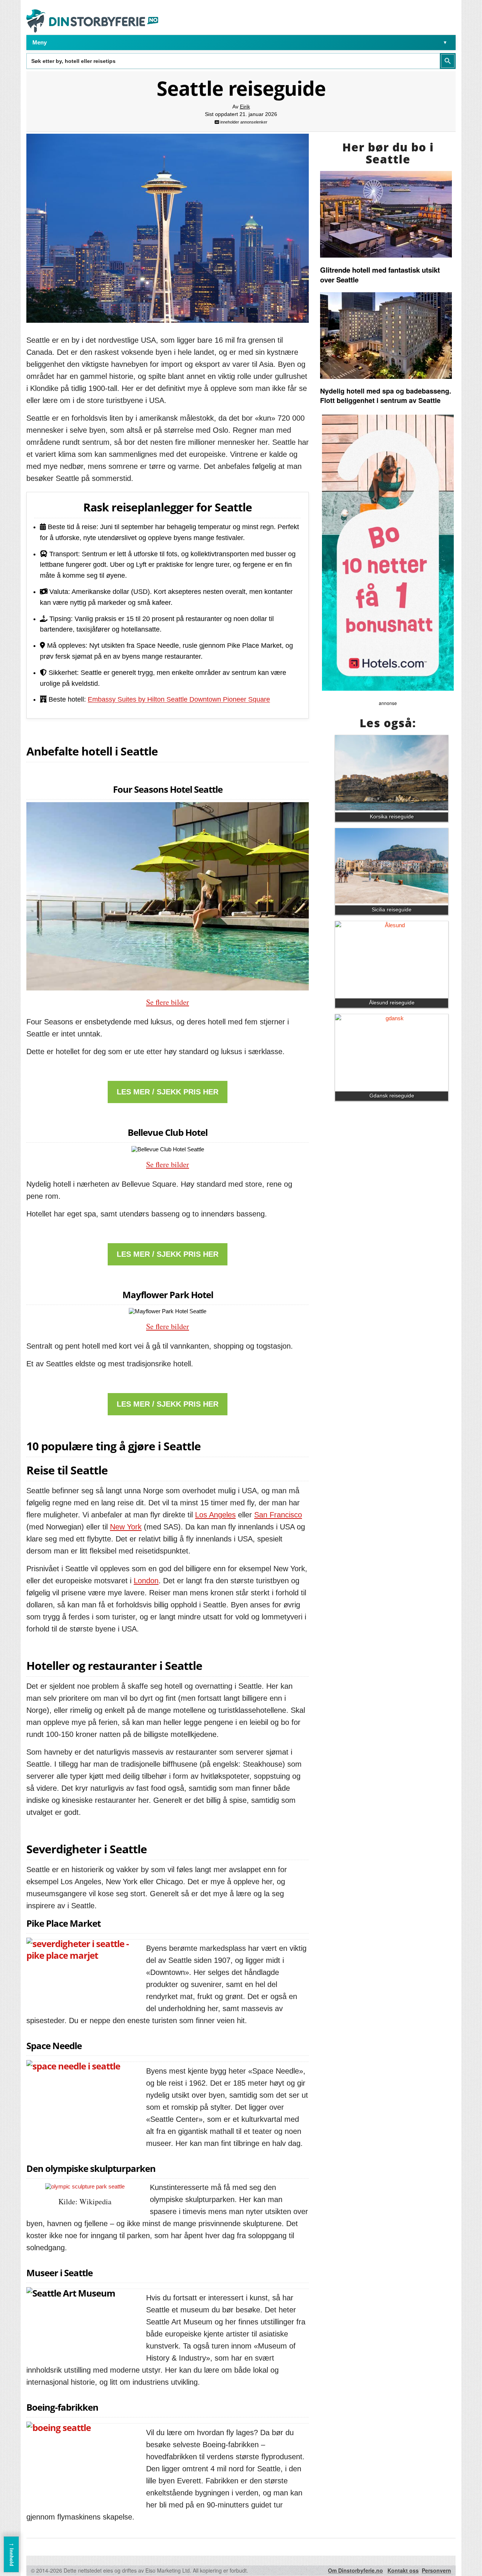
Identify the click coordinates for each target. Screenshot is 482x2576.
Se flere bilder (168, 1002)
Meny (40, 42)
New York (126, 1527)
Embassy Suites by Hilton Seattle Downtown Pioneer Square (179, 699)
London (146, 1581)
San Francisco (278, 1515)
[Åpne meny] (445, 43)
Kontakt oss (403, 2570)
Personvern (436, 2570)
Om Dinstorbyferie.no (355, 2570)
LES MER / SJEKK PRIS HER (168, 1092)
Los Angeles (215, 1515)
